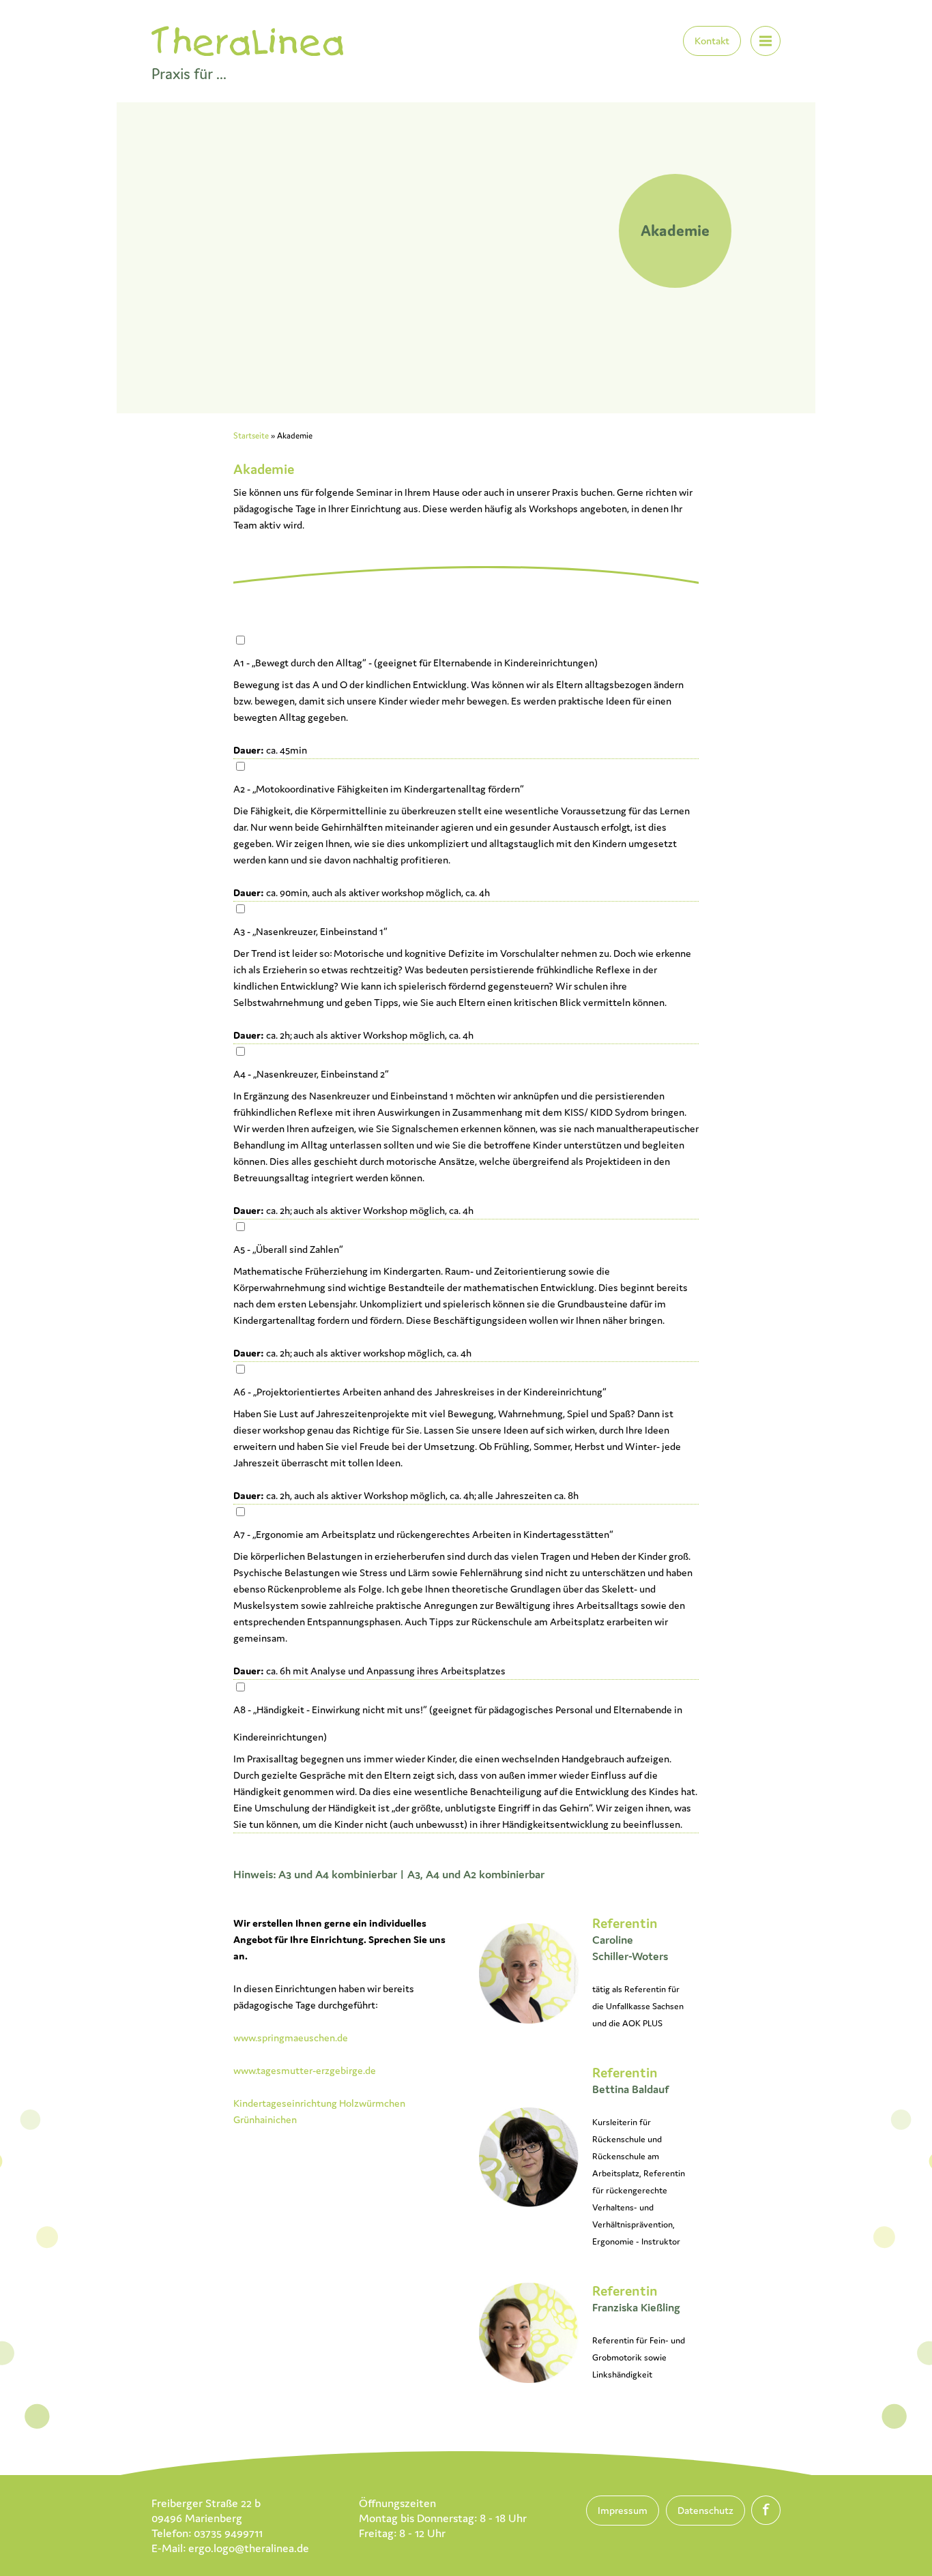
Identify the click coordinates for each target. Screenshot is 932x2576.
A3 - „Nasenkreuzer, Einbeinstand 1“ (310, 931)
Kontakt (712, 41)
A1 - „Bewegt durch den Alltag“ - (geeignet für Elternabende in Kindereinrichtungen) (416, 663)
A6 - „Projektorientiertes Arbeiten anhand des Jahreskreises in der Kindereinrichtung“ (420, 1392)
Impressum (623, 2510)
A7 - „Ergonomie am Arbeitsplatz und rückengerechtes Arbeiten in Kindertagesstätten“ (423, 1534)
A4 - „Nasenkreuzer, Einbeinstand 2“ (311, 1074)
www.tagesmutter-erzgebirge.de (305, 2070)
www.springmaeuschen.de (291, 2038)
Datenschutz (705, 2510)
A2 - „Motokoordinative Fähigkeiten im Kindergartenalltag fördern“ (379, 789)
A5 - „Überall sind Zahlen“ (288, 1249)
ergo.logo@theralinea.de (249, 2548)
